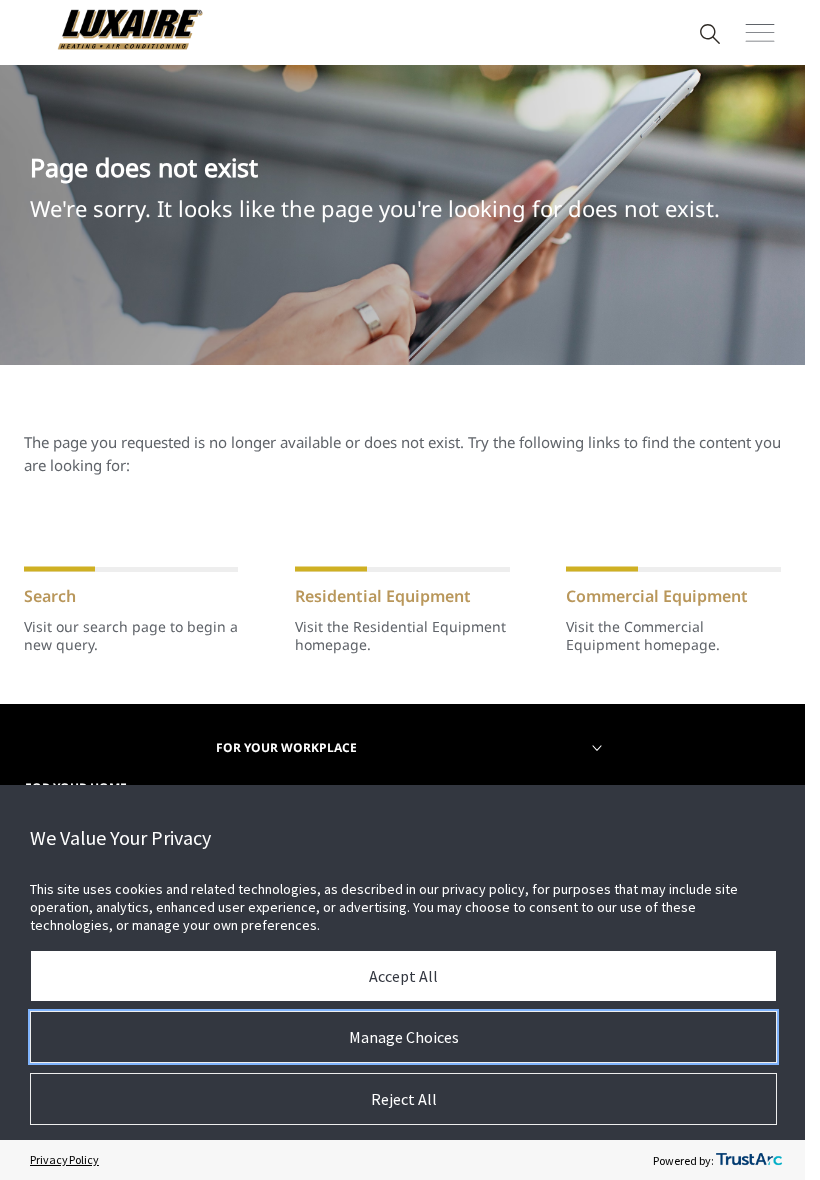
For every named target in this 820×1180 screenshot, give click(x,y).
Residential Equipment (383, 596)
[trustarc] (749, 1160)
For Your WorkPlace (286, 747)
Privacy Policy (64, 1159)
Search (50, 596)
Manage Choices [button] (404, 1037)
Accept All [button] (403, 976)
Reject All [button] (404, 1099)
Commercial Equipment (657, 596)
